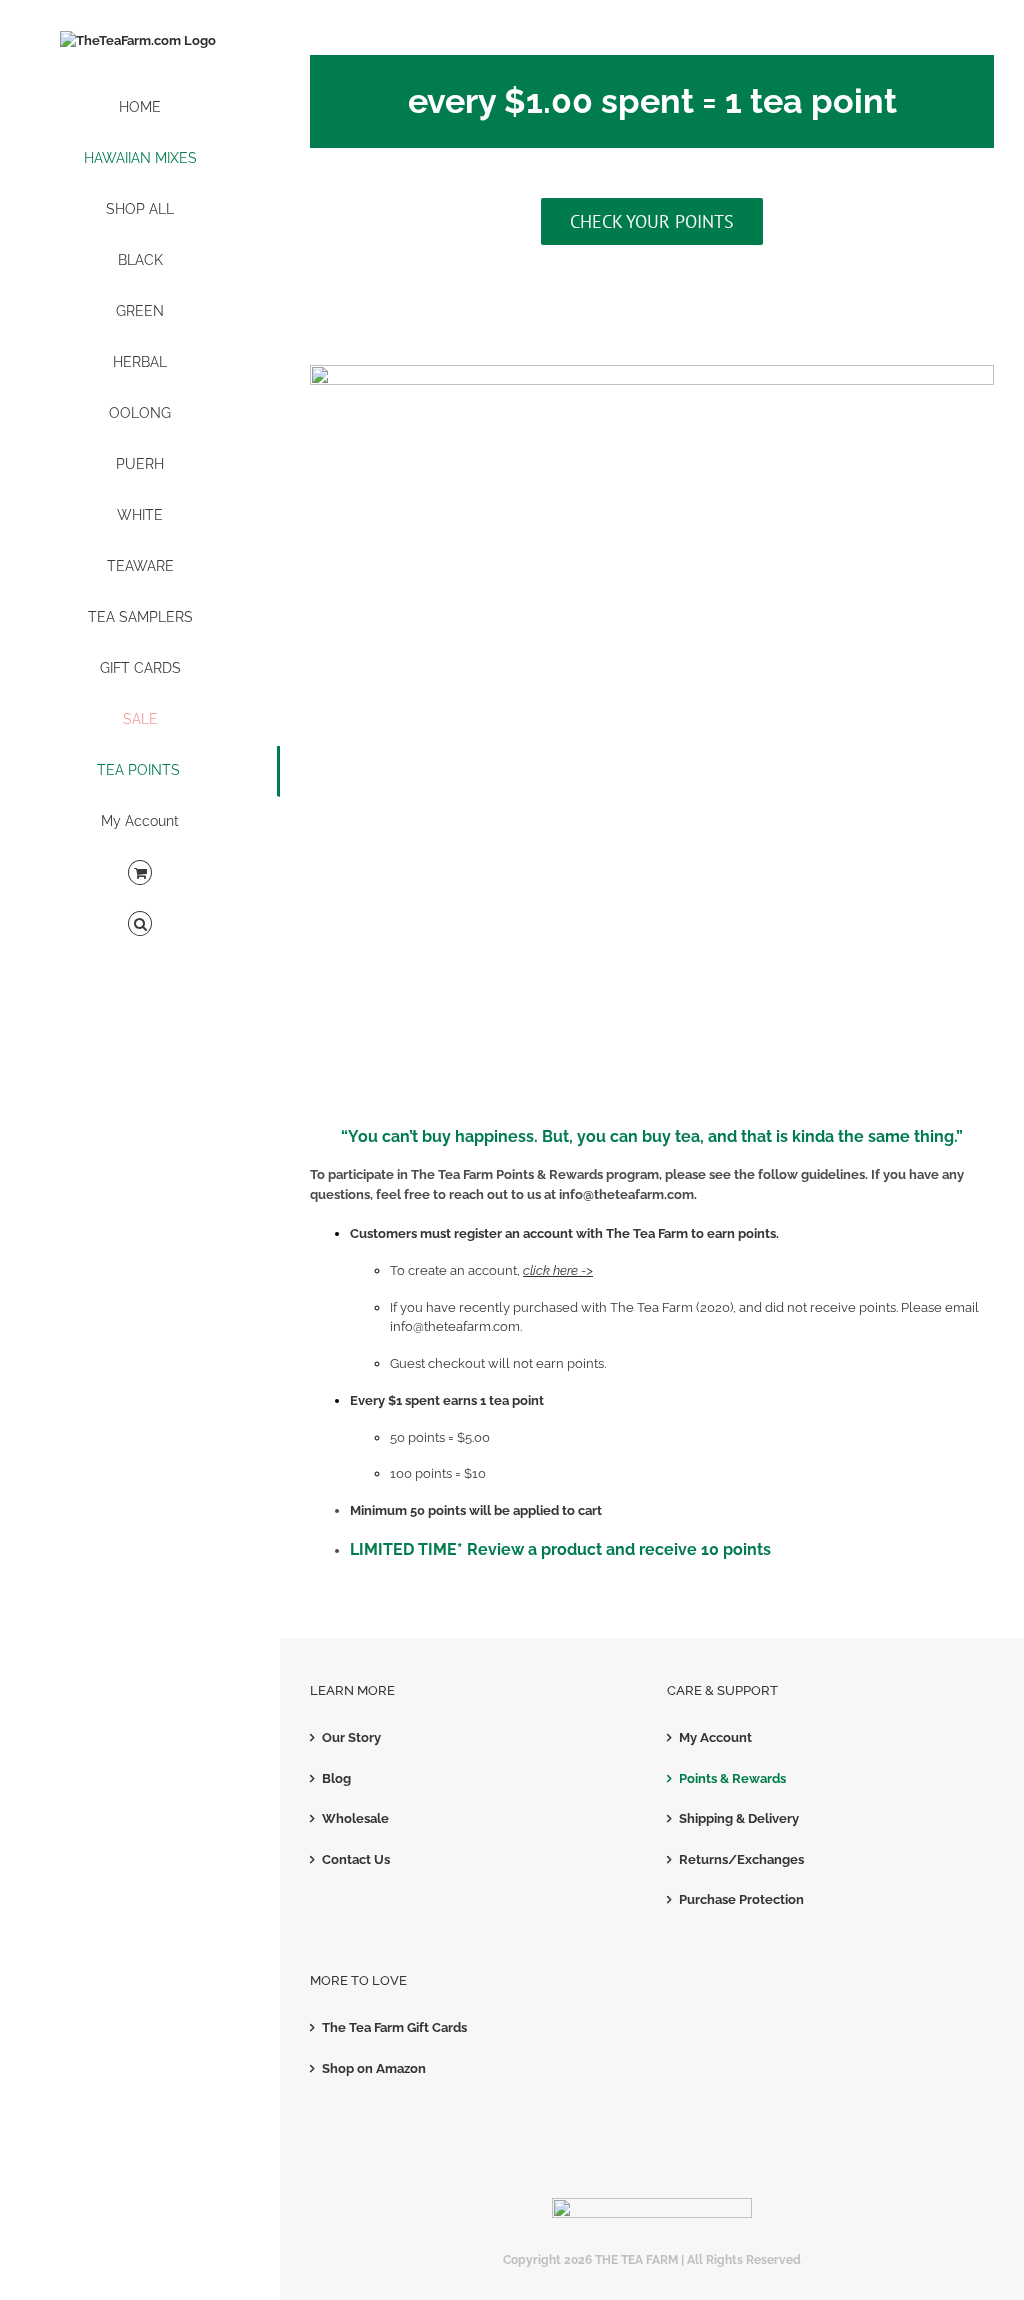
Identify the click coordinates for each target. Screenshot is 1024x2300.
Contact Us (356, 1859)
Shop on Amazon (374, 2068)
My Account (715, 1737)
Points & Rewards (732, 1778)
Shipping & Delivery (739, 1818)
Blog (336, 1778)
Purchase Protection (741, 1899)
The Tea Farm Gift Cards (394, 2027)
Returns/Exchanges (741, 1859)
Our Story (351, 1737)
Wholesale (355, 1818)
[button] (140, 924)
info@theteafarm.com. (456, 1326)
